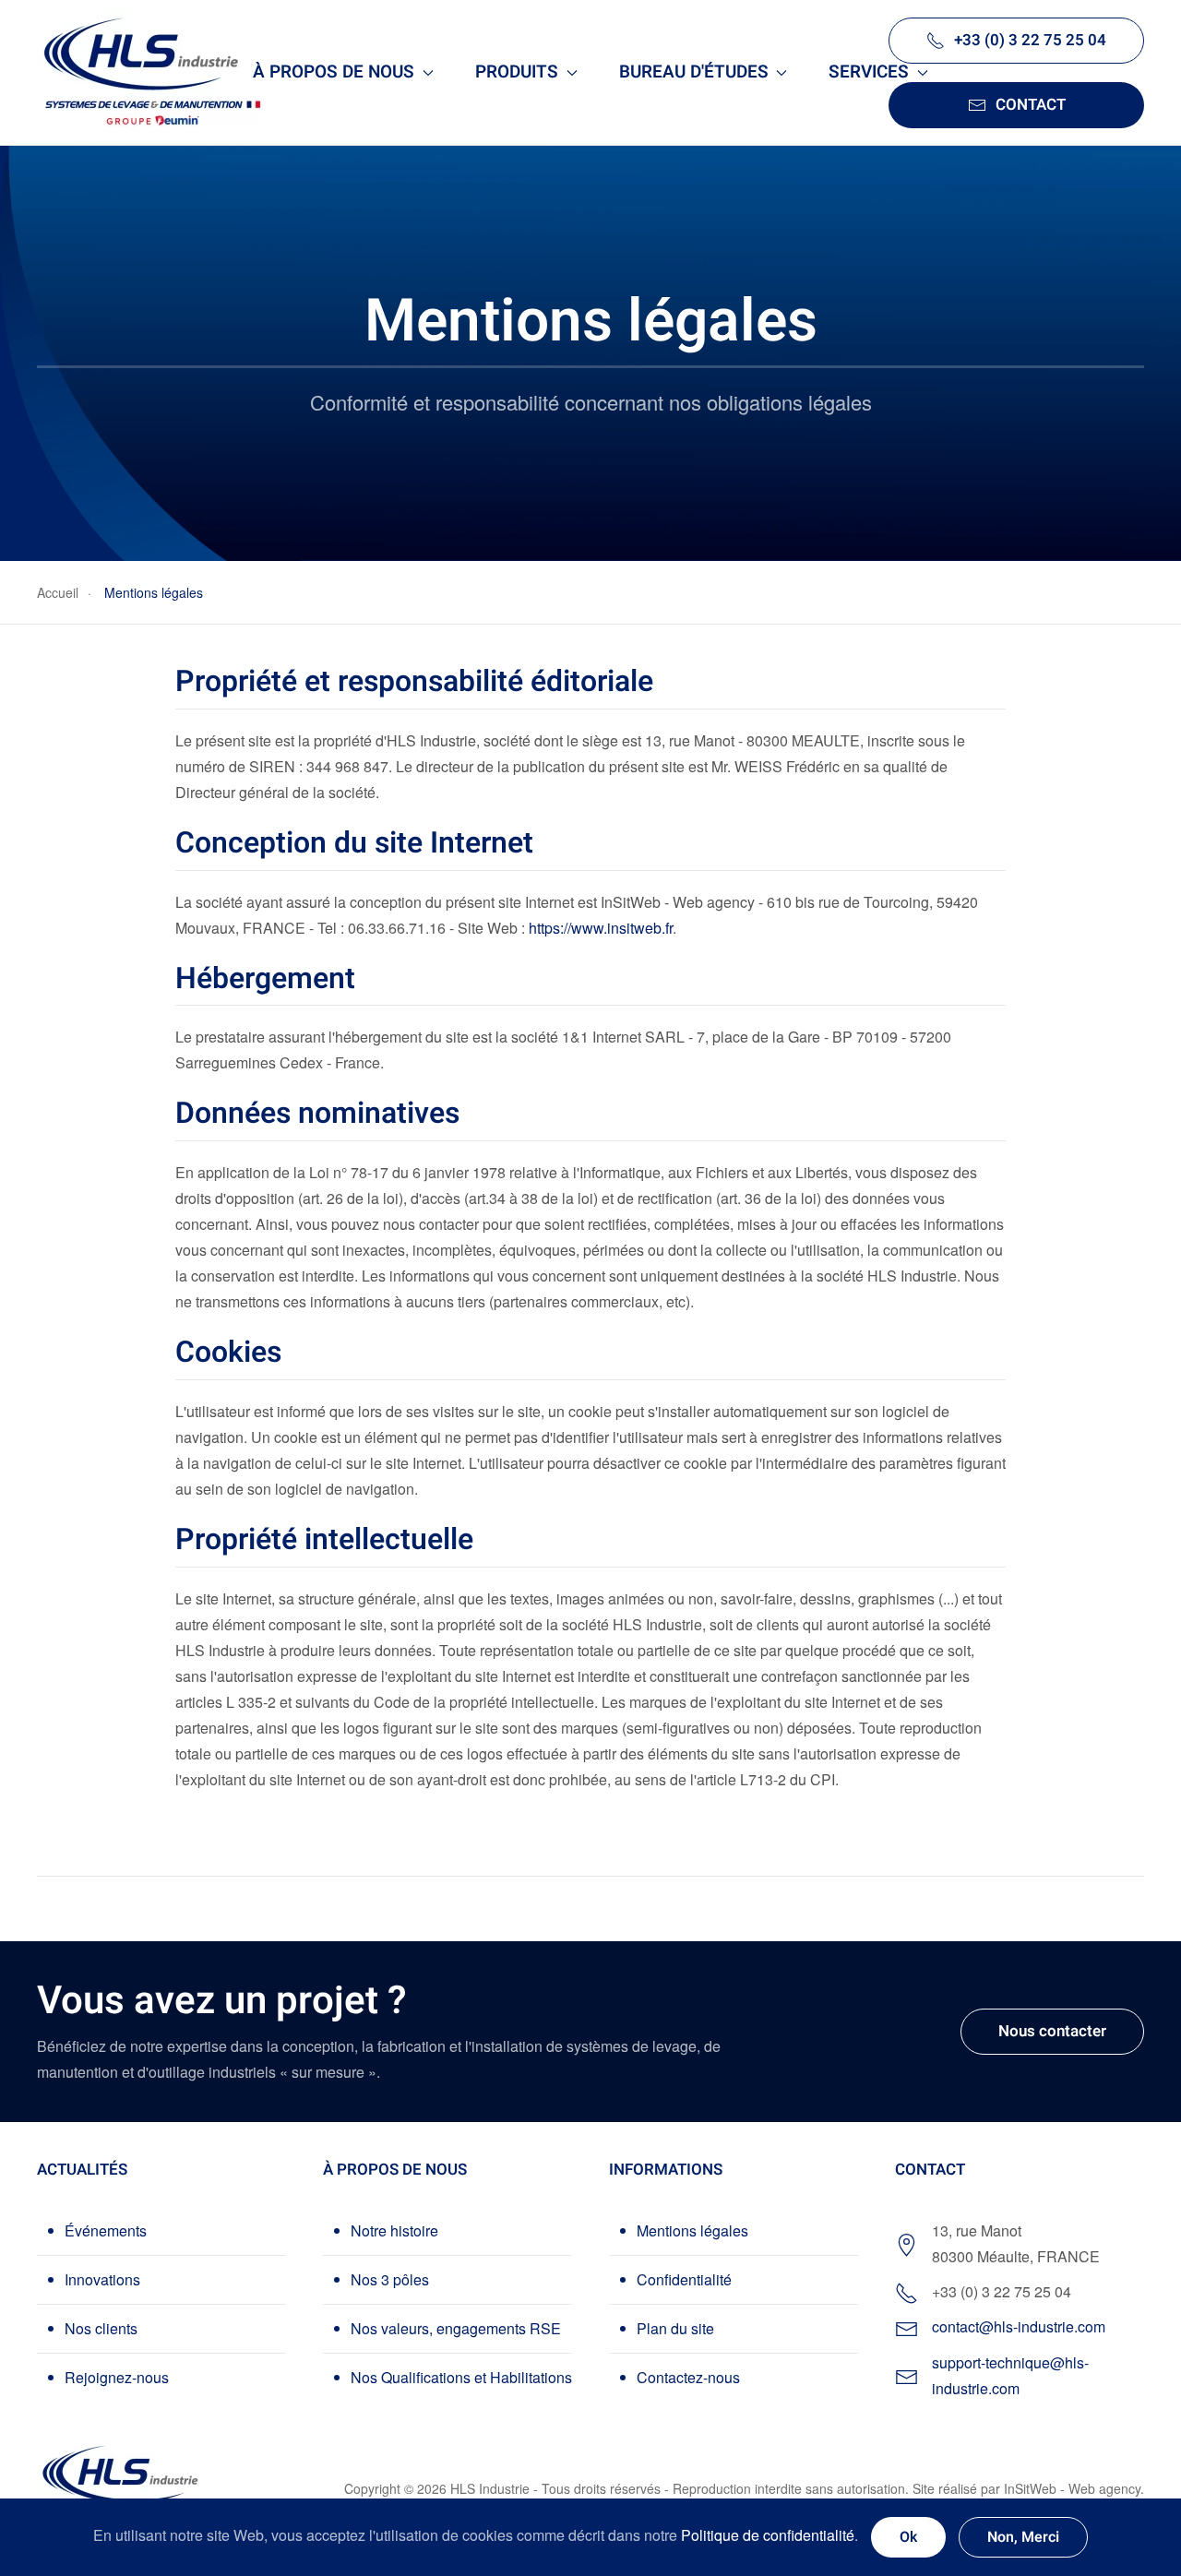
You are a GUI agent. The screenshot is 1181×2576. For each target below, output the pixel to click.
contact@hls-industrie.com (1019, 2326)
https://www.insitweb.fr (601, 928)
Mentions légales (692, 2230)
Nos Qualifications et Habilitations (461, 2377)
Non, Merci (1023, 2537)
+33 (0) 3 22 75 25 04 (1030, 40)
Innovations (102, 2279)
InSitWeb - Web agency (1072, 2488)
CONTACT (1031, 105)
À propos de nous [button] (334, 72)
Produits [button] (517, 72)
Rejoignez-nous (117, 2377)
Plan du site (675, 2328)
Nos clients (101, 2328)
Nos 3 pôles (390, 2279)
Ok (908, 2537)
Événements (106, 2230)
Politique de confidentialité (768, 2535)
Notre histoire (394, 2230)
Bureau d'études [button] (694, 72)
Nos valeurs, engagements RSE (456, 2328)
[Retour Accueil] (152, 72)
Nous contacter (1052, 2031)
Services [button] (869, 72)
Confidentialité (684, 2279)
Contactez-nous (688, 2377)
